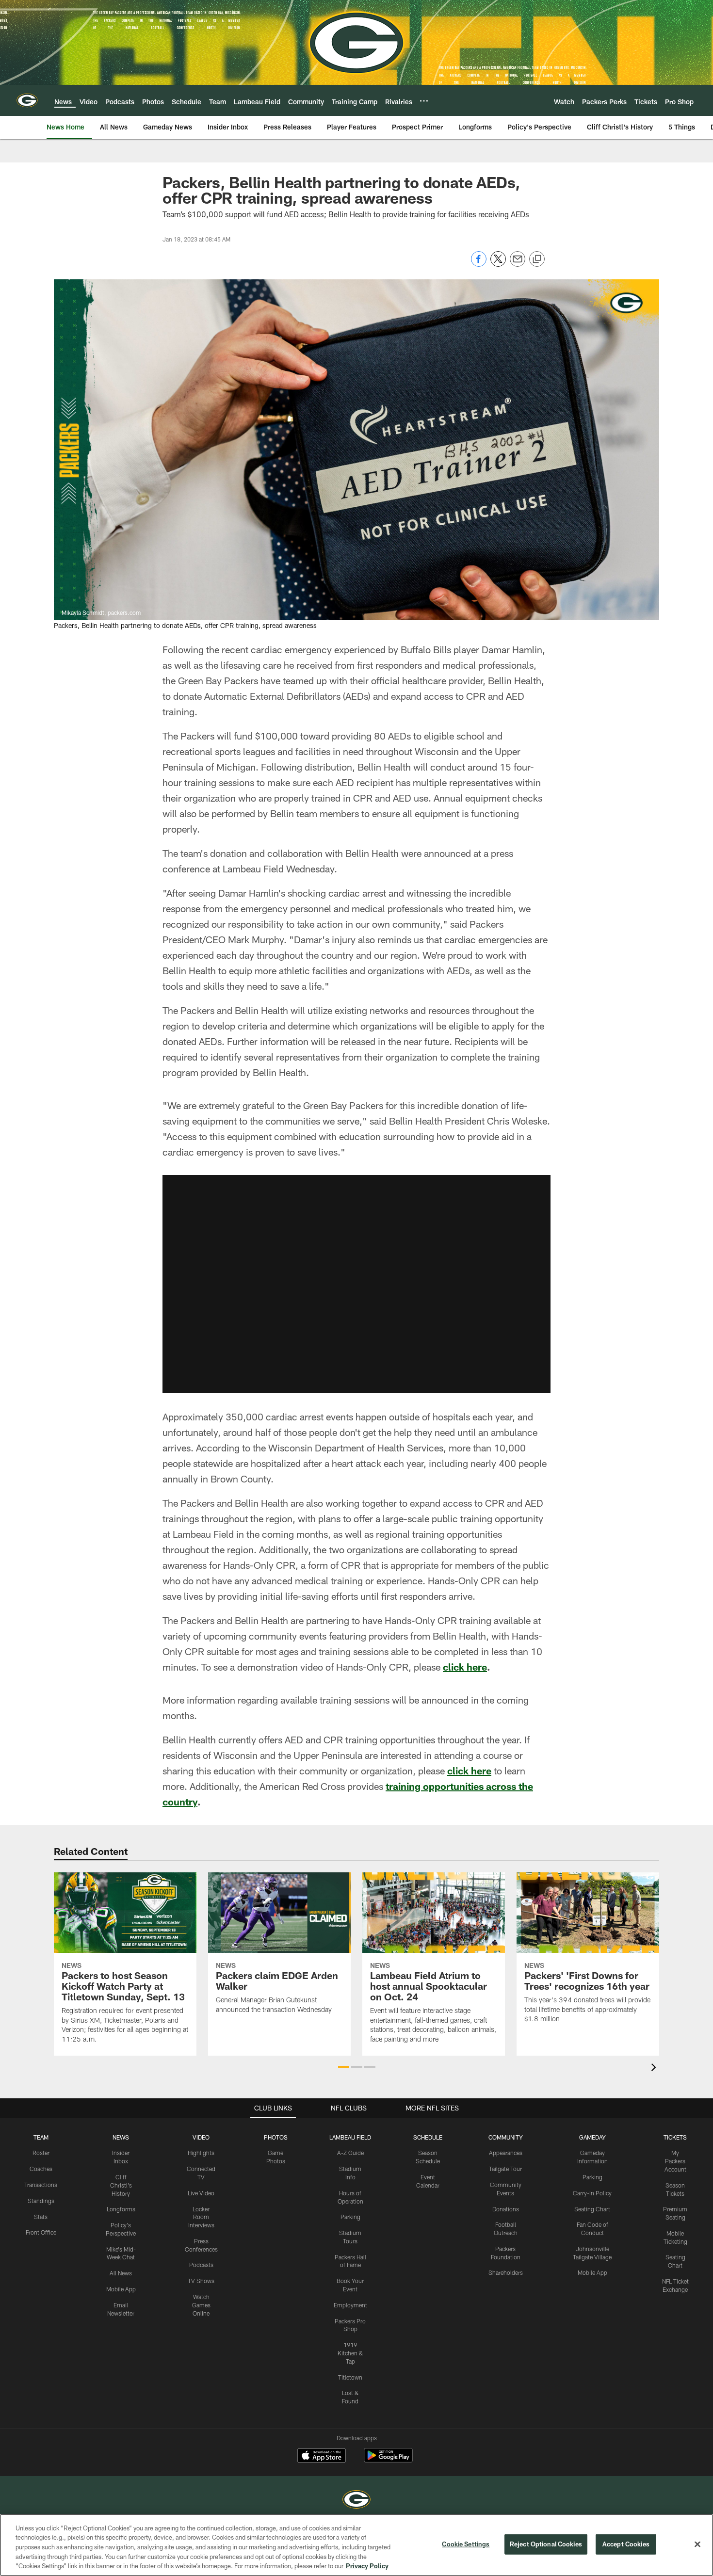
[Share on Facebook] (479, 264)
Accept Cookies (626, 2544)
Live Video (201, 2193)
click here (465, 1667)
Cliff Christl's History (121, 2185)
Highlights (201, 2153)
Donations (506, 2209)
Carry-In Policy (592, 2193)
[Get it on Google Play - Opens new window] (388, 2460)
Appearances (506, 2153)
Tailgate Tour (505, 2169)
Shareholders (506, 2272)
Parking (350, 2217)
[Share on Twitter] (498, 264)
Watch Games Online (201, 2305)
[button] (356, 1284)
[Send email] (518, 264)
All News (121, 2273)
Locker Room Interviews (201, 2217)
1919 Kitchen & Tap (350, 2353)
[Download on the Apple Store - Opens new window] (322, 2457)
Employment (350, 2305)
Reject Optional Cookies (546, 2544)
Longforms (121, 2209)
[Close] (697, 2544)
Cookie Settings (466, 2544)
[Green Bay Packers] (356, 2501)
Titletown (350, 2377)
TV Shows (201, 2281)
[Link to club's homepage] (27, 100)
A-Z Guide (350, 2153)
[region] (356, 2545)
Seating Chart (592, 2209)
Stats (41, 2217)
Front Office (41, 2232)
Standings (41, 2201)
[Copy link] (537, 259)
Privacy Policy (367, 2566)
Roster (41, 2153)
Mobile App (121, 2289)
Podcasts (201, 2265)
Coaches (41, 2169)
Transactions (41, 2185)
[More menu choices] (424, 101)
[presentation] (655, 2069)
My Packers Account (675, 2161)
